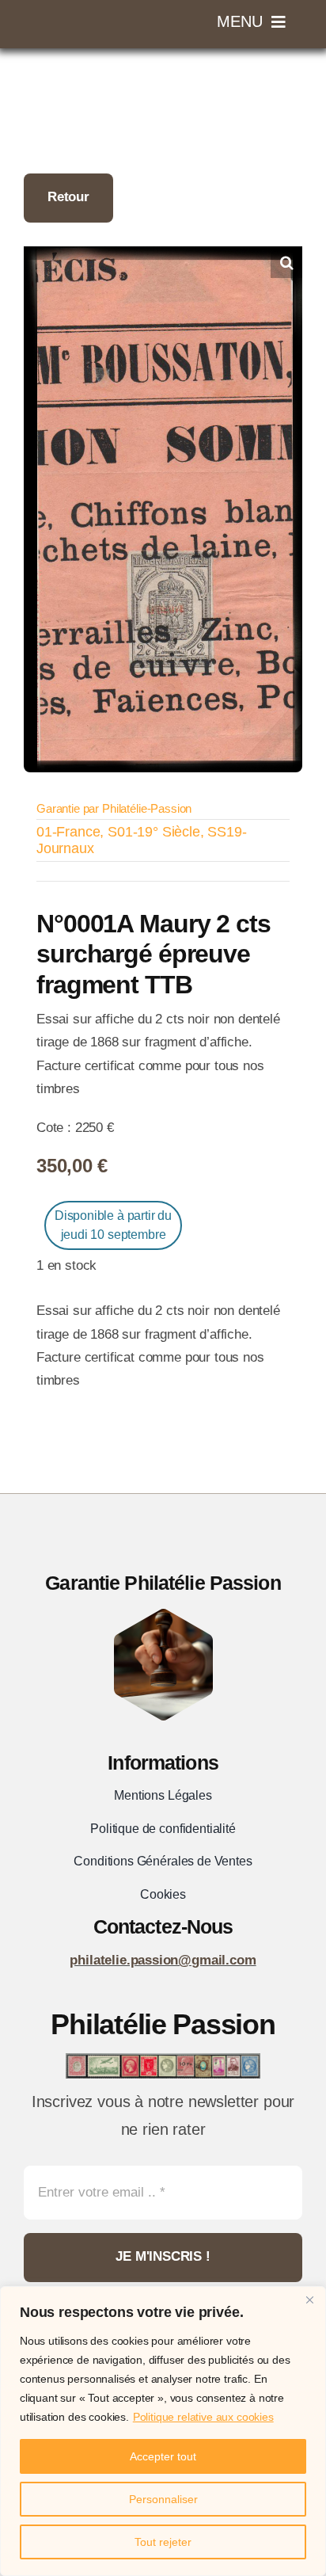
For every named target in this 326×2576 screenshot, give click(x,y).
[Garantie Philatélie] (163, 1616)
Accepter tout (163, 2456)
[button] (286, 262)
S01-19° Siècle (154, 832)
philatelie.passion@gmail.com (163, 1960)
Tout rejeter (163, 2542)
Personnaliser (163, 2499)
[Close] (309, 2300)
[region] (163, 2431)
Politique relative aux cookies (203, 2417)
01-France (68, 832)
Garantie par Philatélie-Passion (114, 808)
